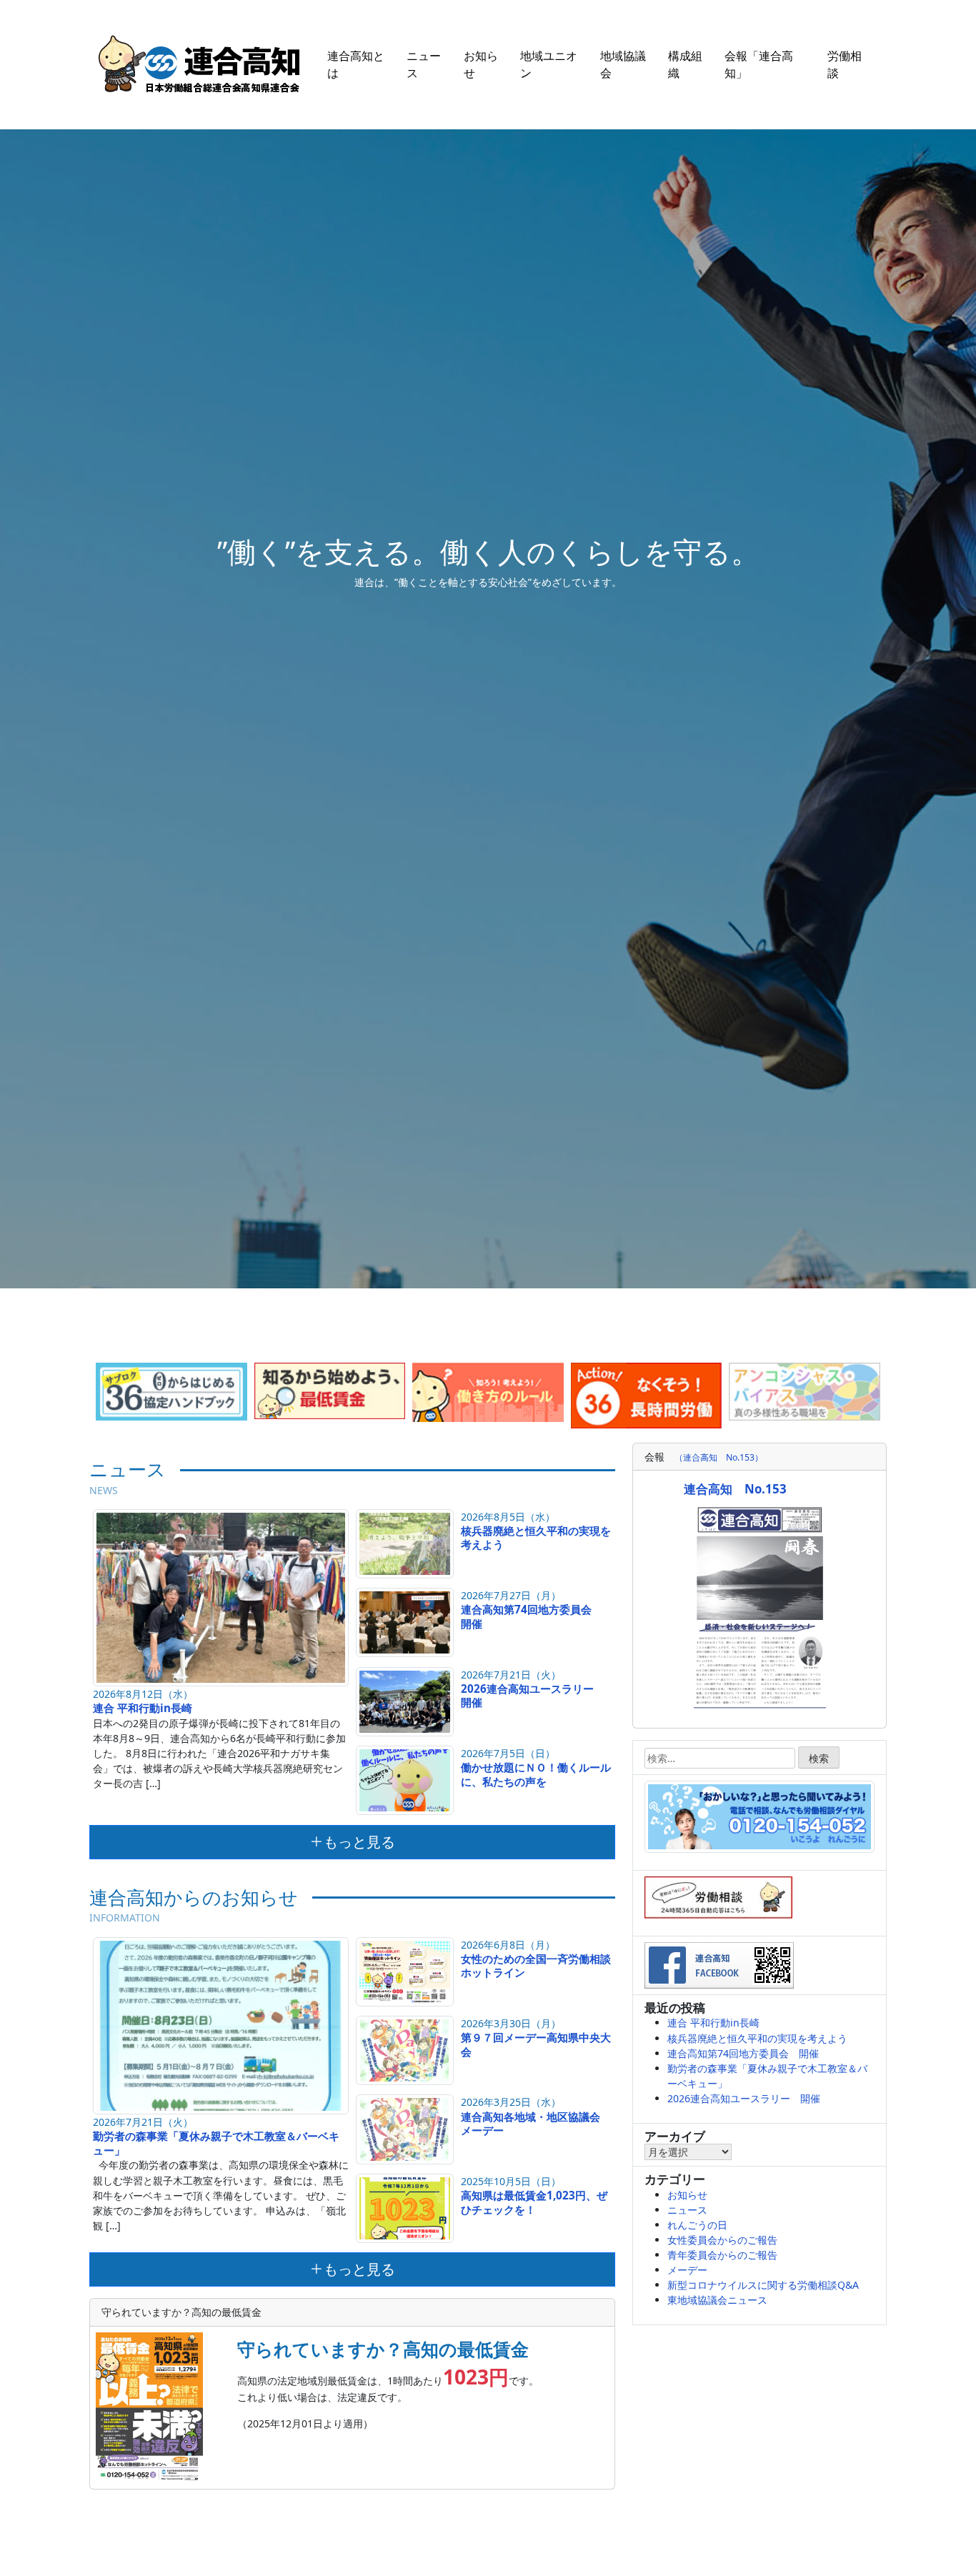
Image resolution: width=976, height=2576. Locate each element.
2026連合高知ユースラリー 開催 (533, 1696)
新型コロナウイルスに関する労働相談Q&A (763, 2285)
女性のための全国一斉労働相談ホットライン (536, 1966)
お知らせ (481, 64)
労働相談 (845, 64)
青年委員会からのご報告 (722, 2255)
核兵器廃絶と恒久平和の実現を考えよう (536, 1538)
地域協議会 (623, 64)
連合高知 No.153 (735, 1489)
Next (905, 1387)
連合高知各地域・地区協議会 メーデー (536, 2124)
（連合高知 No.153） (719, 1457)
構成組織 (685, 64)
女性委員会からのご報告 (722, 2240)
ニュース (424, 64)
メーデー (687, 2270)
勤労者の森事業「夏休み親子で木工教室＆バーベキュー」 (216, 2143)
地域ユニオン (549, 64)
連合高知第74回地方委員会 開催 (532, 1616)
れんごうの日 (697, 2225)
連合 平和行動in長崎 (143, 1708)
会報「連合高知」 (759, 64)
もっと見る (359, 1842)
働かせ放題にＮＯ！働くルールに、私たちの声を (536, 1774)
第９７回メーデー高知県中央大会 (536, 2044)
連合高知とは (356, 64)
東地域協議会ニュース (717, 2300)
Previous (71, 1387)
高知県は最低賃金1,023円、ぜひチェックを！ (534, 2202)
